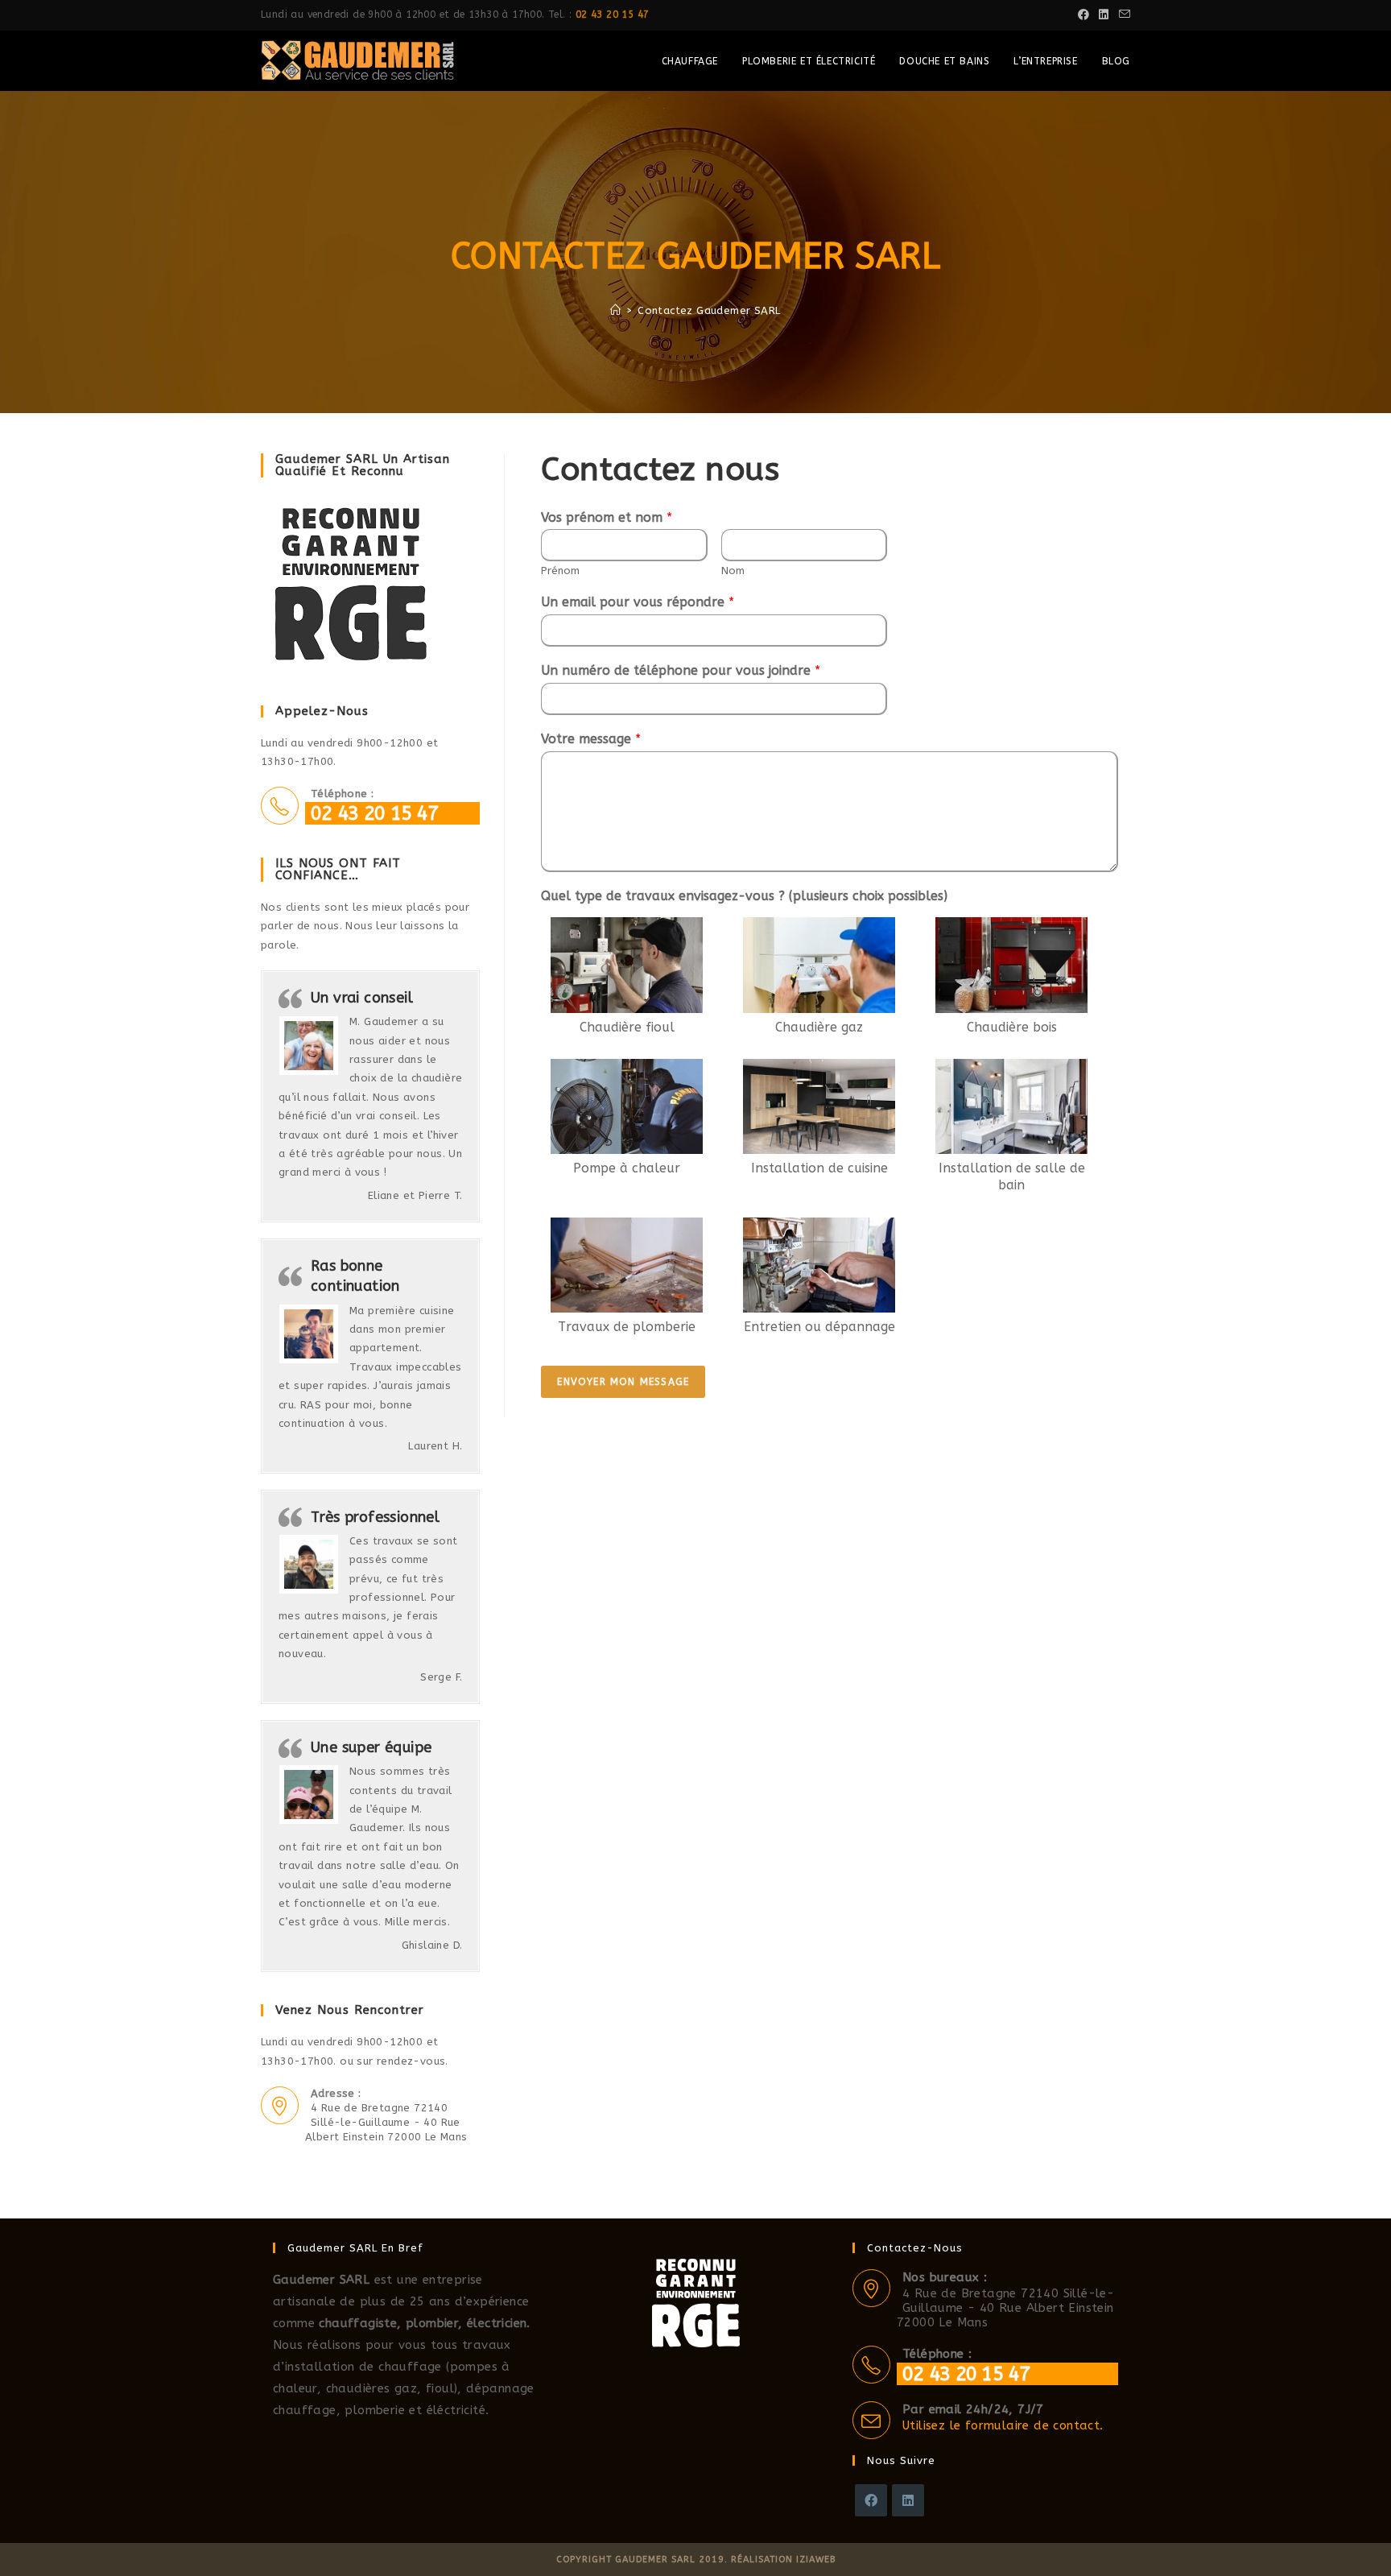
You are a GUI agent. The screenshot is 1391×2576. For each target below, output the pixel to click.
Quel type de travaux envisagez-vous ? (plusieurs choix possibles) (744, 896)
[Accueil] (615, 310)
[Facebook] (871, 2500)
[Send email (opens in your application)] (1122, 15)
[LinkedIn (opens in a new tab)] (1104, 15)
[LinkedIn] (908, 2500)
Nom (733, 571)
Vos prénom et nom (607, 517)
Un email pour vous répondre (638, 602)
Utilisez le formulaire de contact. (1003, 2425)
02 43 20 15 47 (613, 14)
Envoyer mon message (623, 1382)
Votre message (591, 739)
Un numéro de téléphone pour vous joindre (681, 670)
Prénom (560, 571)
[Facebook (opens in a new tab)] (1083, 15)
